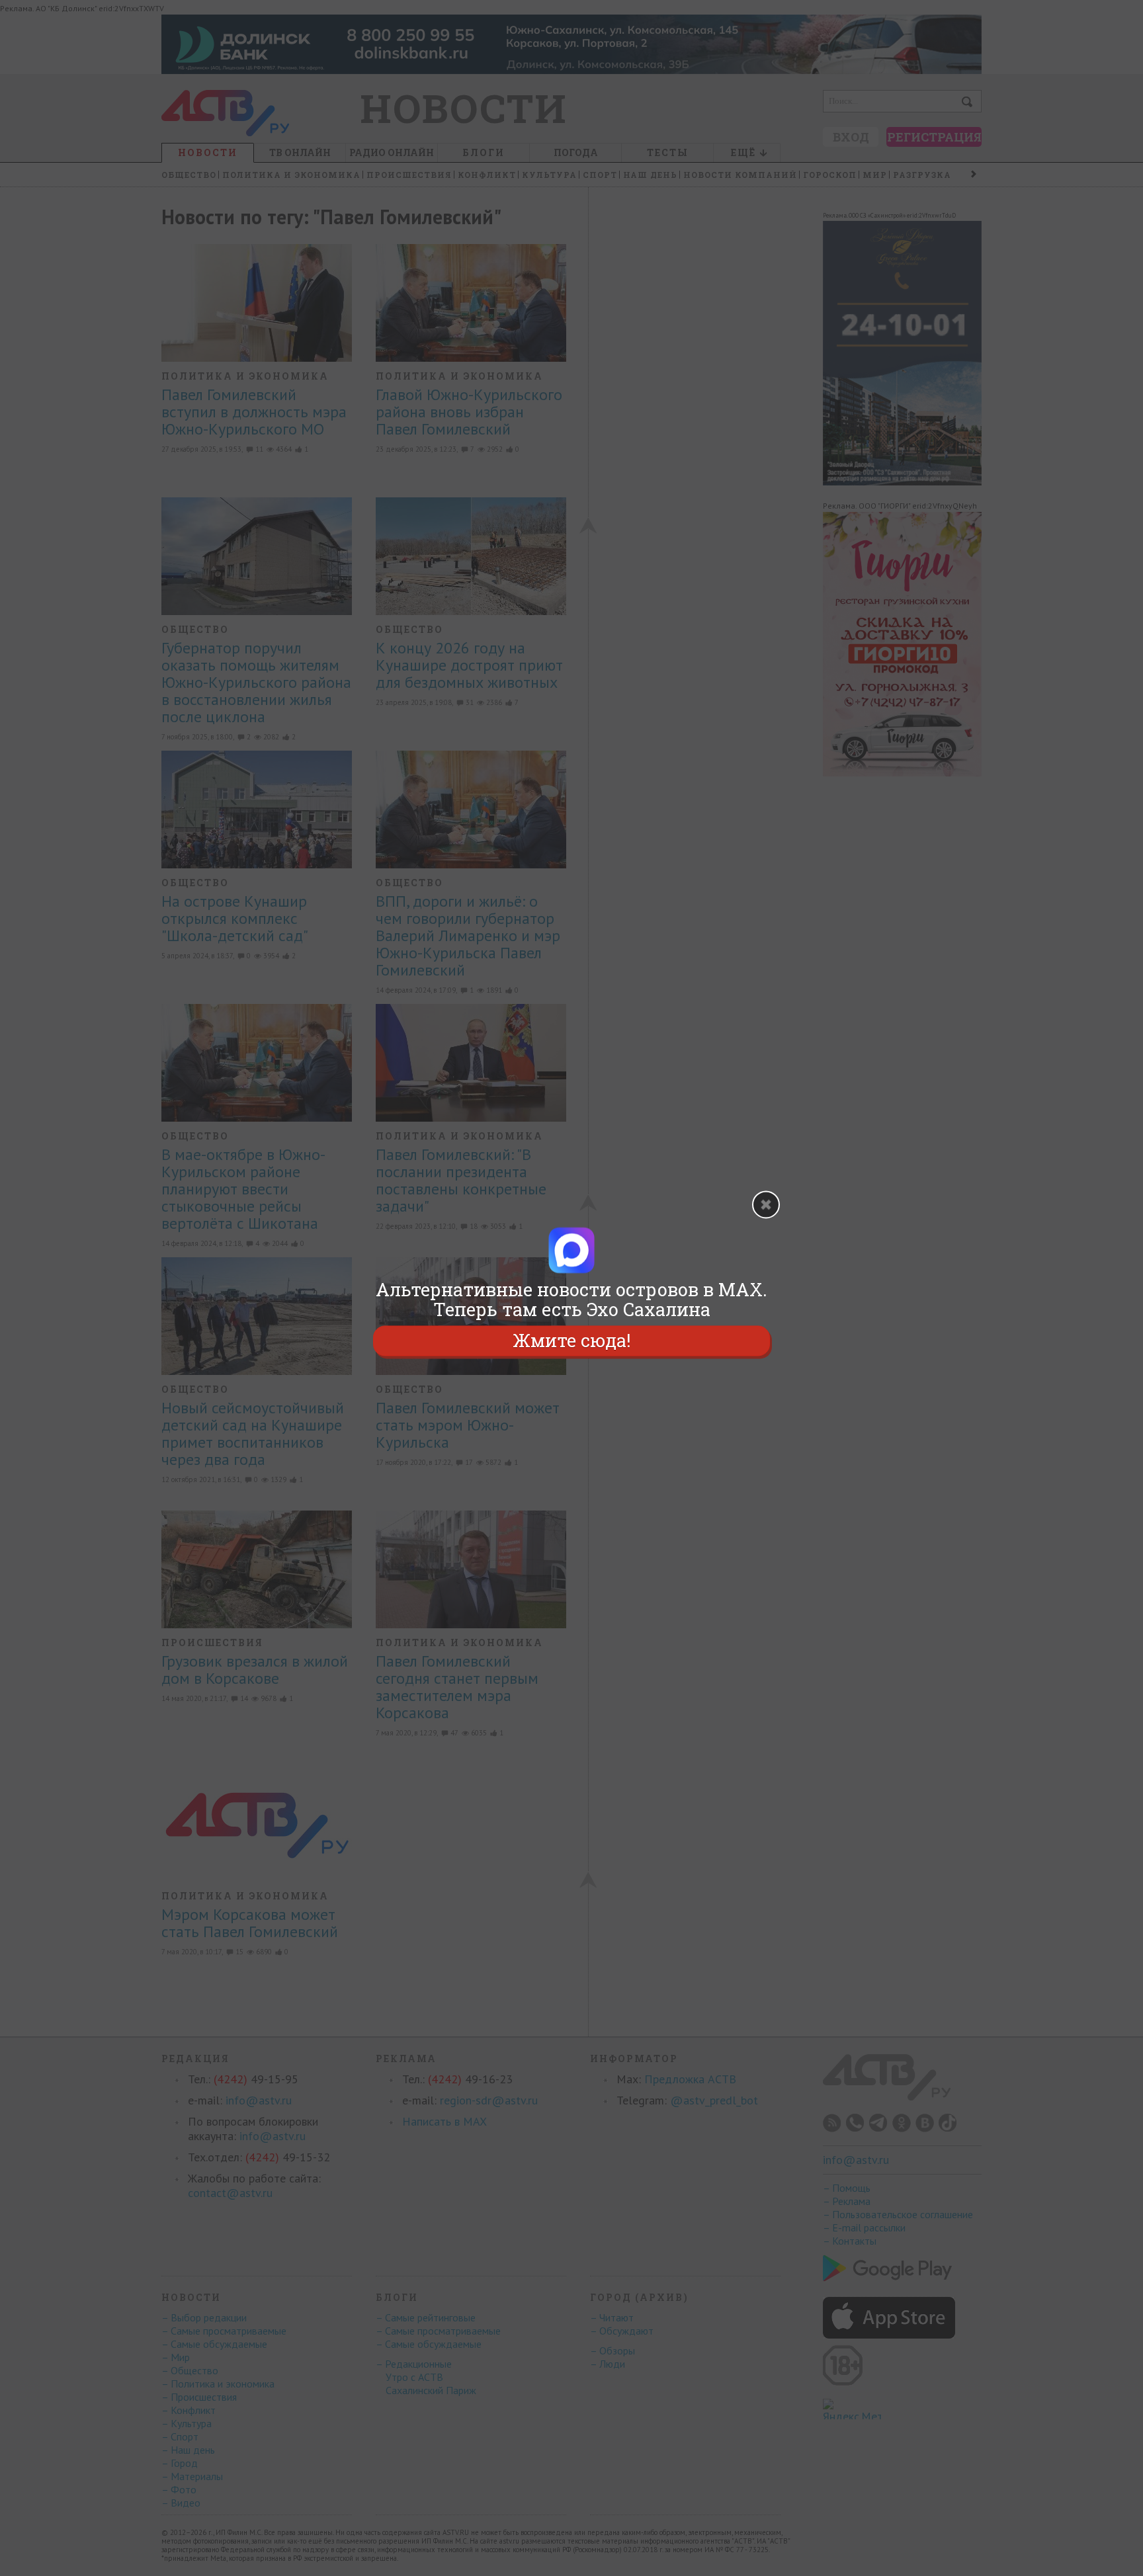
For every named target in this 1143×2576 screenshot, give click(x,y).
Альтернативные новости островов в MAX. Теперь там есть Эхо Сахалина (571, 1300)
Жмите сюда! (571, 1340)
